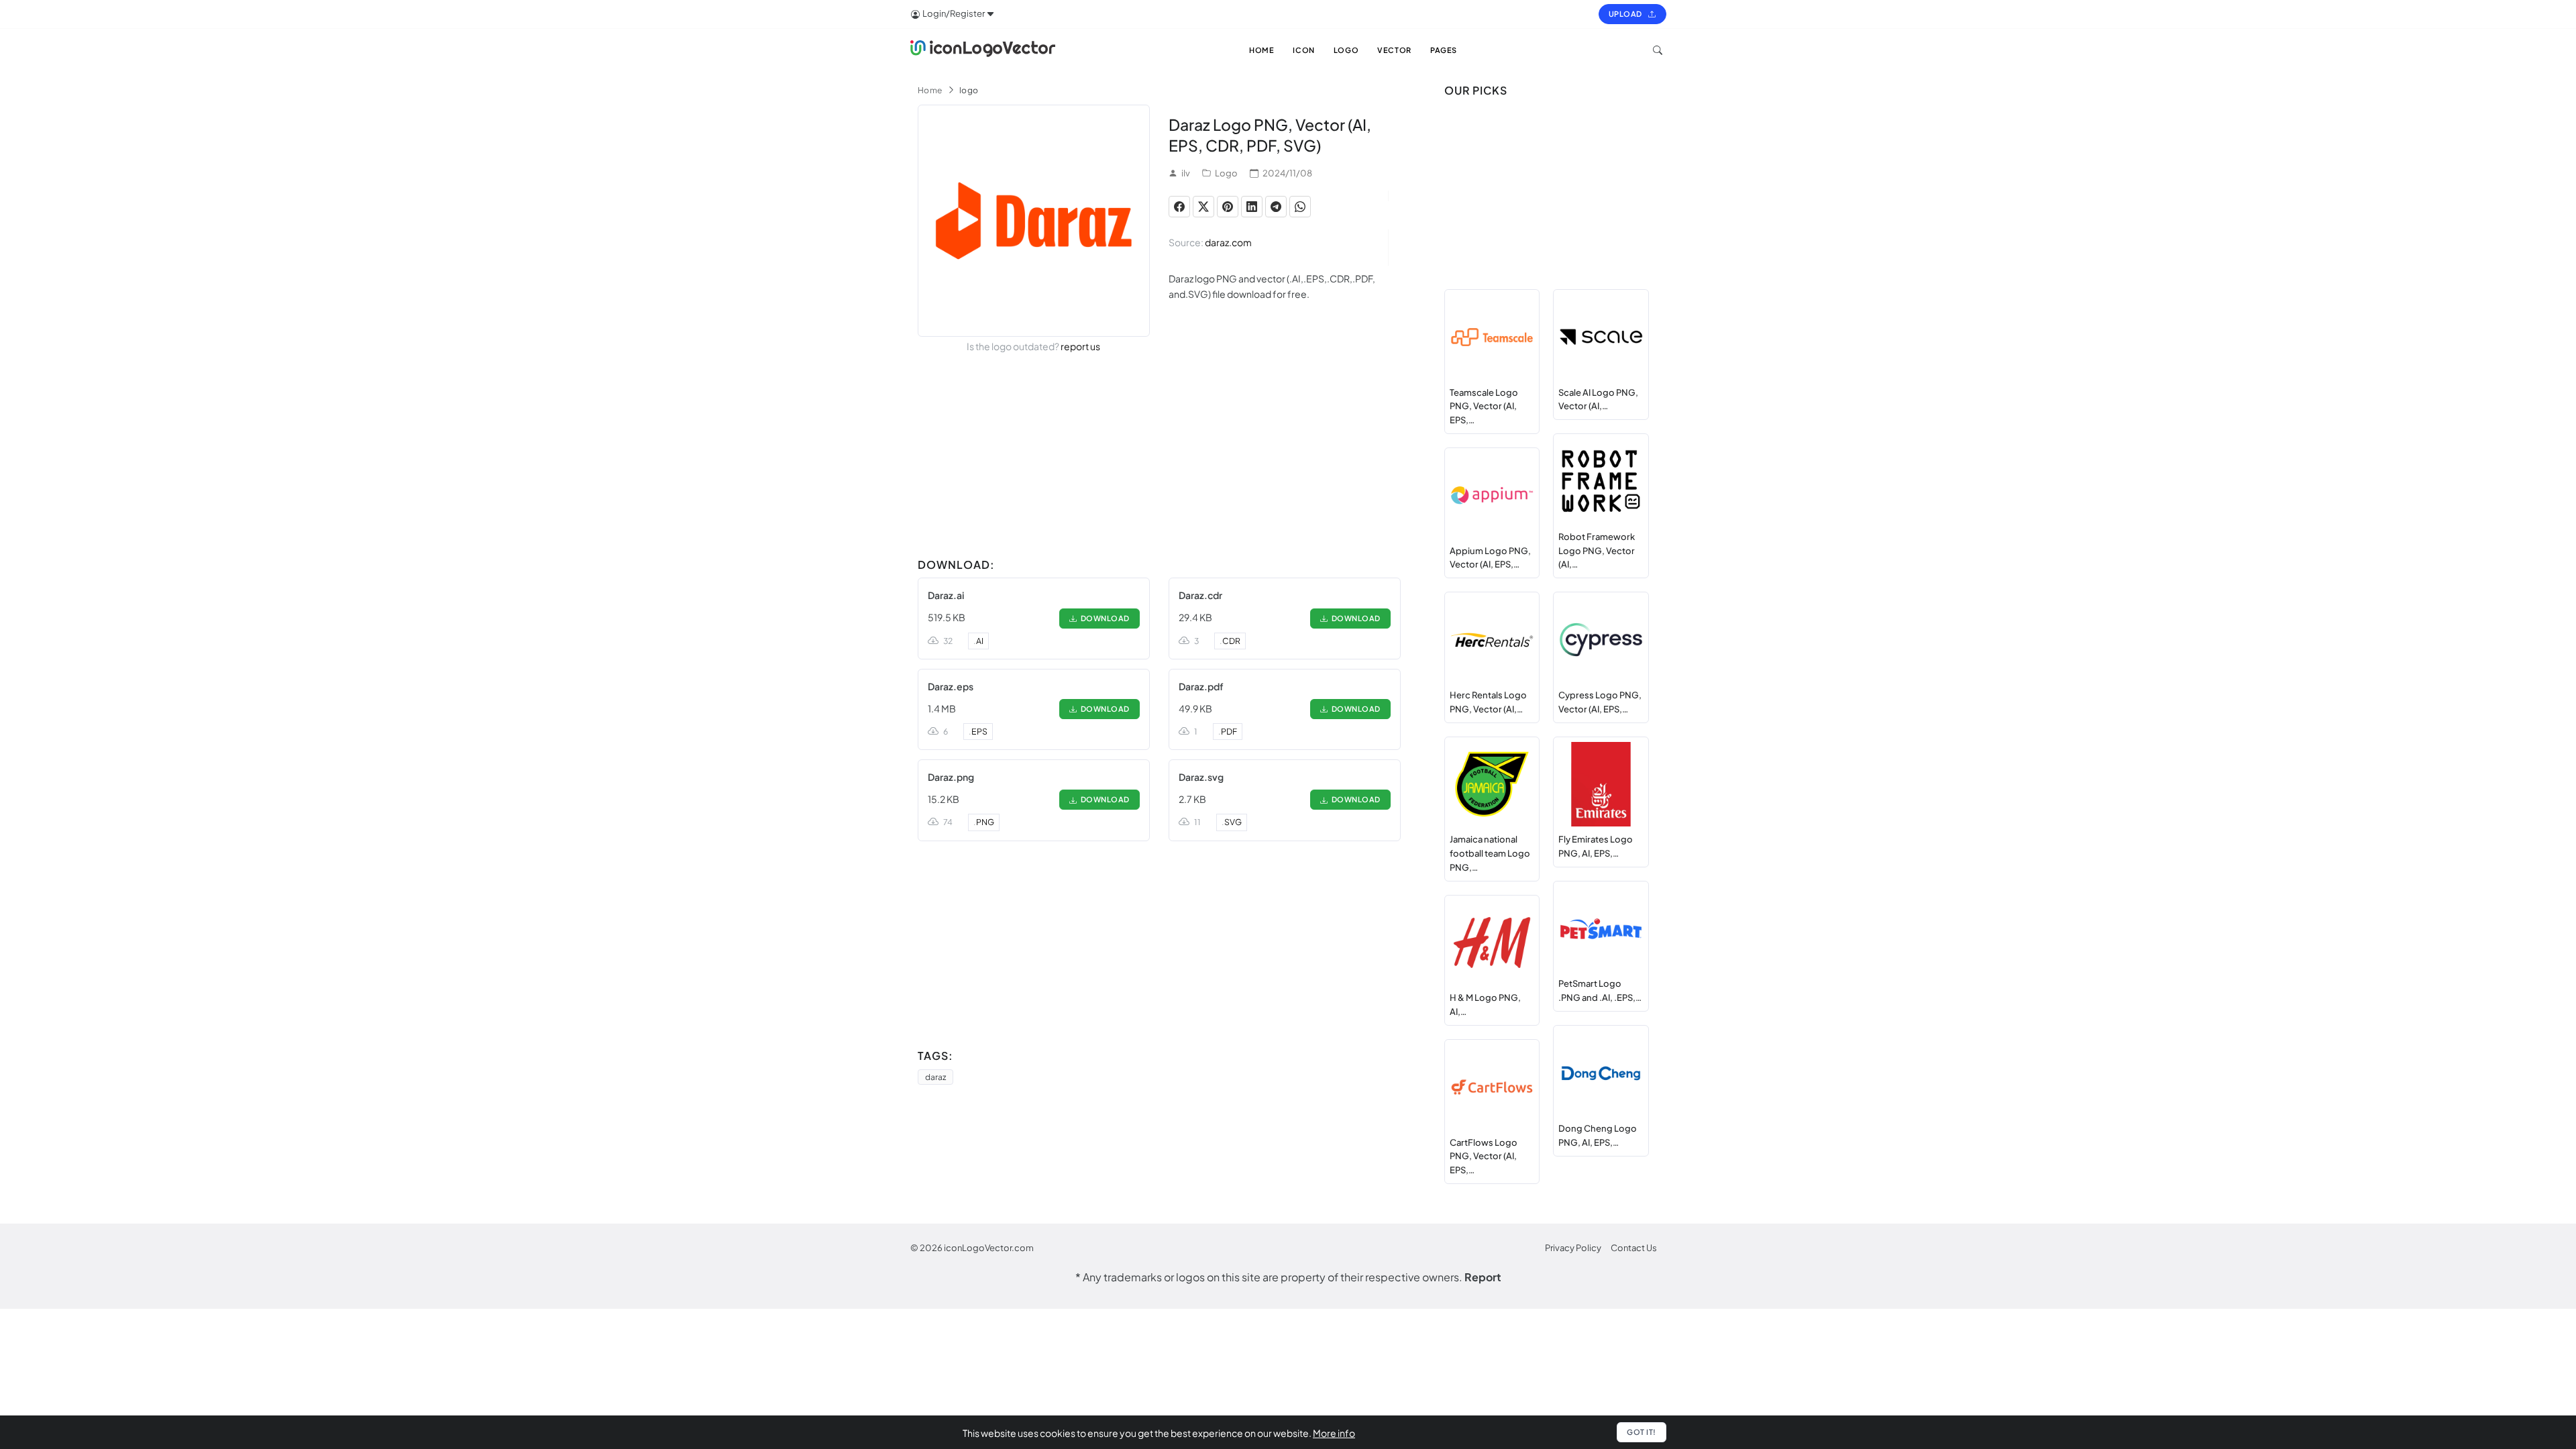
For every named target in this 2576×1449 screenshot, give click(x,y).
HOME (1262, 50)
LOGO (1346, 50)
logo (969, 90)
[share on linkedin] (1252, 207)
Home (930, 90)
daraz (935, 1077)
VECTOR (1394, 50)
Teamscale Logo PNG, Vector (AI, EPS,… (1484, 407)
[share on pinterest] (1228, 207)
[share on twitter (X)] (1203, 207)
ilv (1186, 173)
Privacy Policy (1573, 1248)
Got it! (1642, 1432)
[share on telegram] (1276, 207)
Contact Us (1634, 1248)
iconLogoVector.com (989, 1248)
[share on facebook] (1179, 207)
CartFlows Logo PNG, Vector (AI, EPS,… (1484, 1157)
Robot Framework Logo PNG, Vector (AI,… (1597, 551)
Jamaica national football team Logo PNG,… (1490, 853)
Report (1483, 1277)
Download (1104, 618)
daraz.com (1228, 242)
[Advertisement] (1159, 458)
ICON (1303, 50)
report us (1080, 346)
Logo (1226, 173)
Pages (1444, 50)
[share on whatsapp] (1300, 207)
